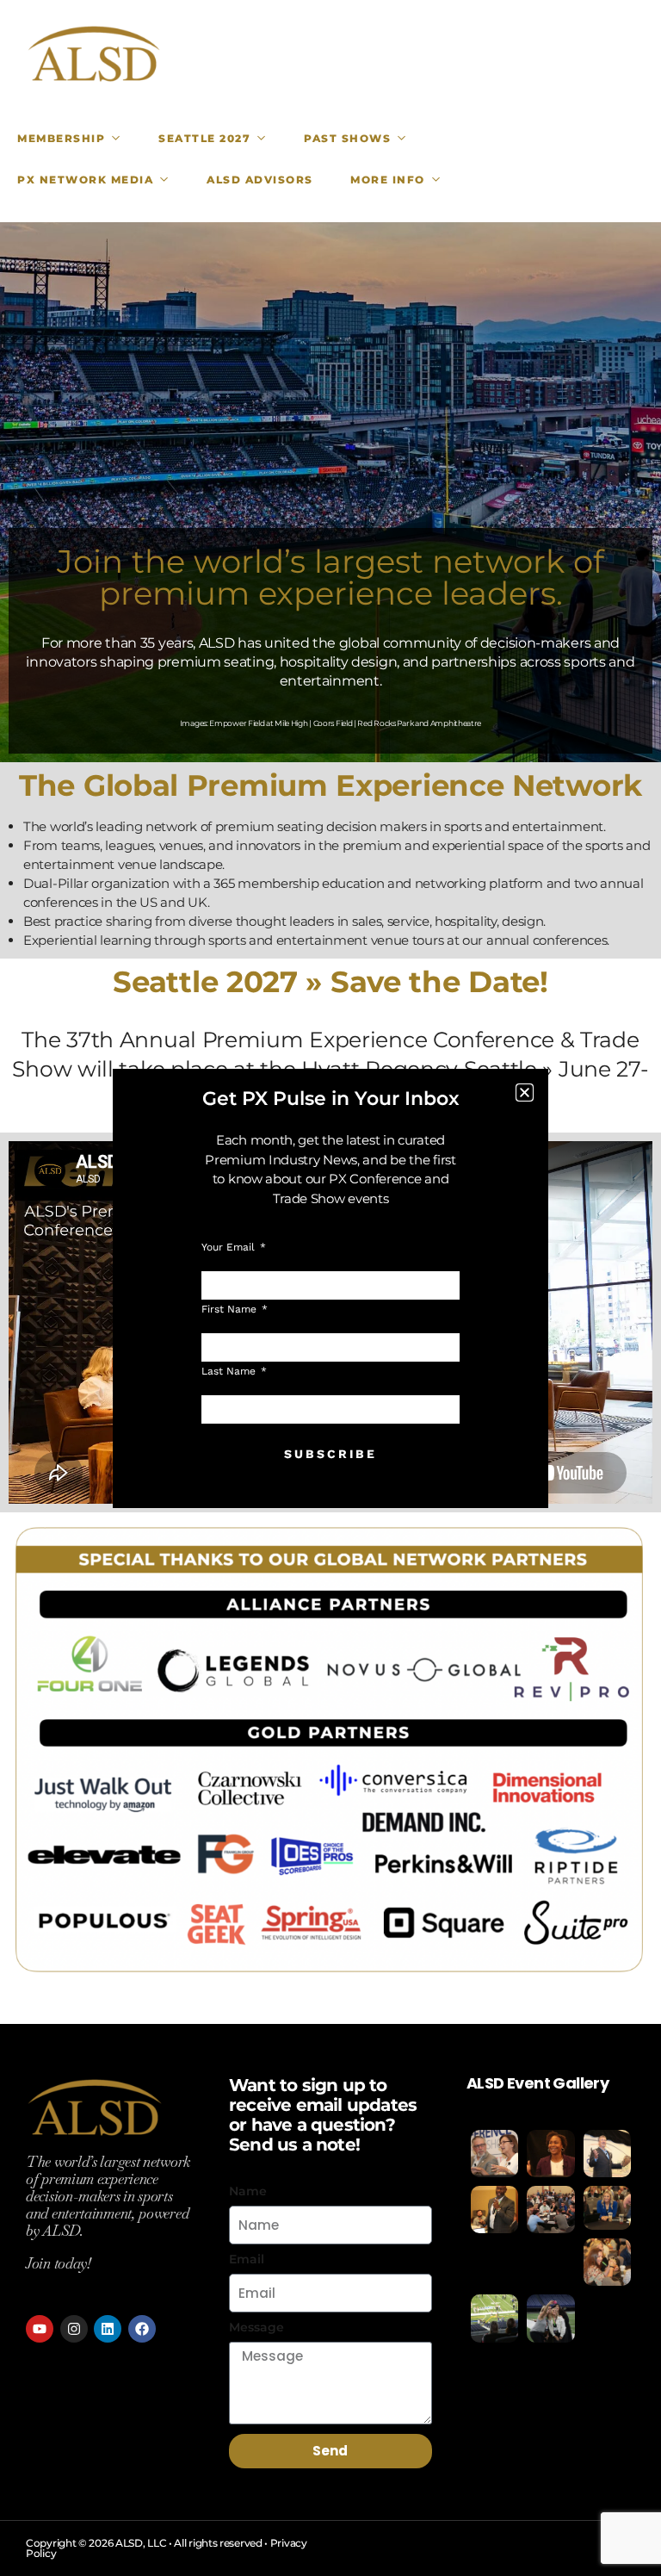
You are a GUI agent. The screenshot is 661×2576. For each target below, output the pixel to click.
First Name (231, 1310)
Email (247, 2259)
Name (248, 2191)
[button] (525, 1092)
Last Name (230, 1372)
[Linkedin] (108, 2329)
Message (256, 2327)
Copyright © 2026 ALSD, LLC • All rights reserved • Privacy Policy (167, 2548)
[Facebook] (142, 2329)
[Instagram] (74, 2329)
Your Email (230, 1248)
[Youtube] (40, 2329)
